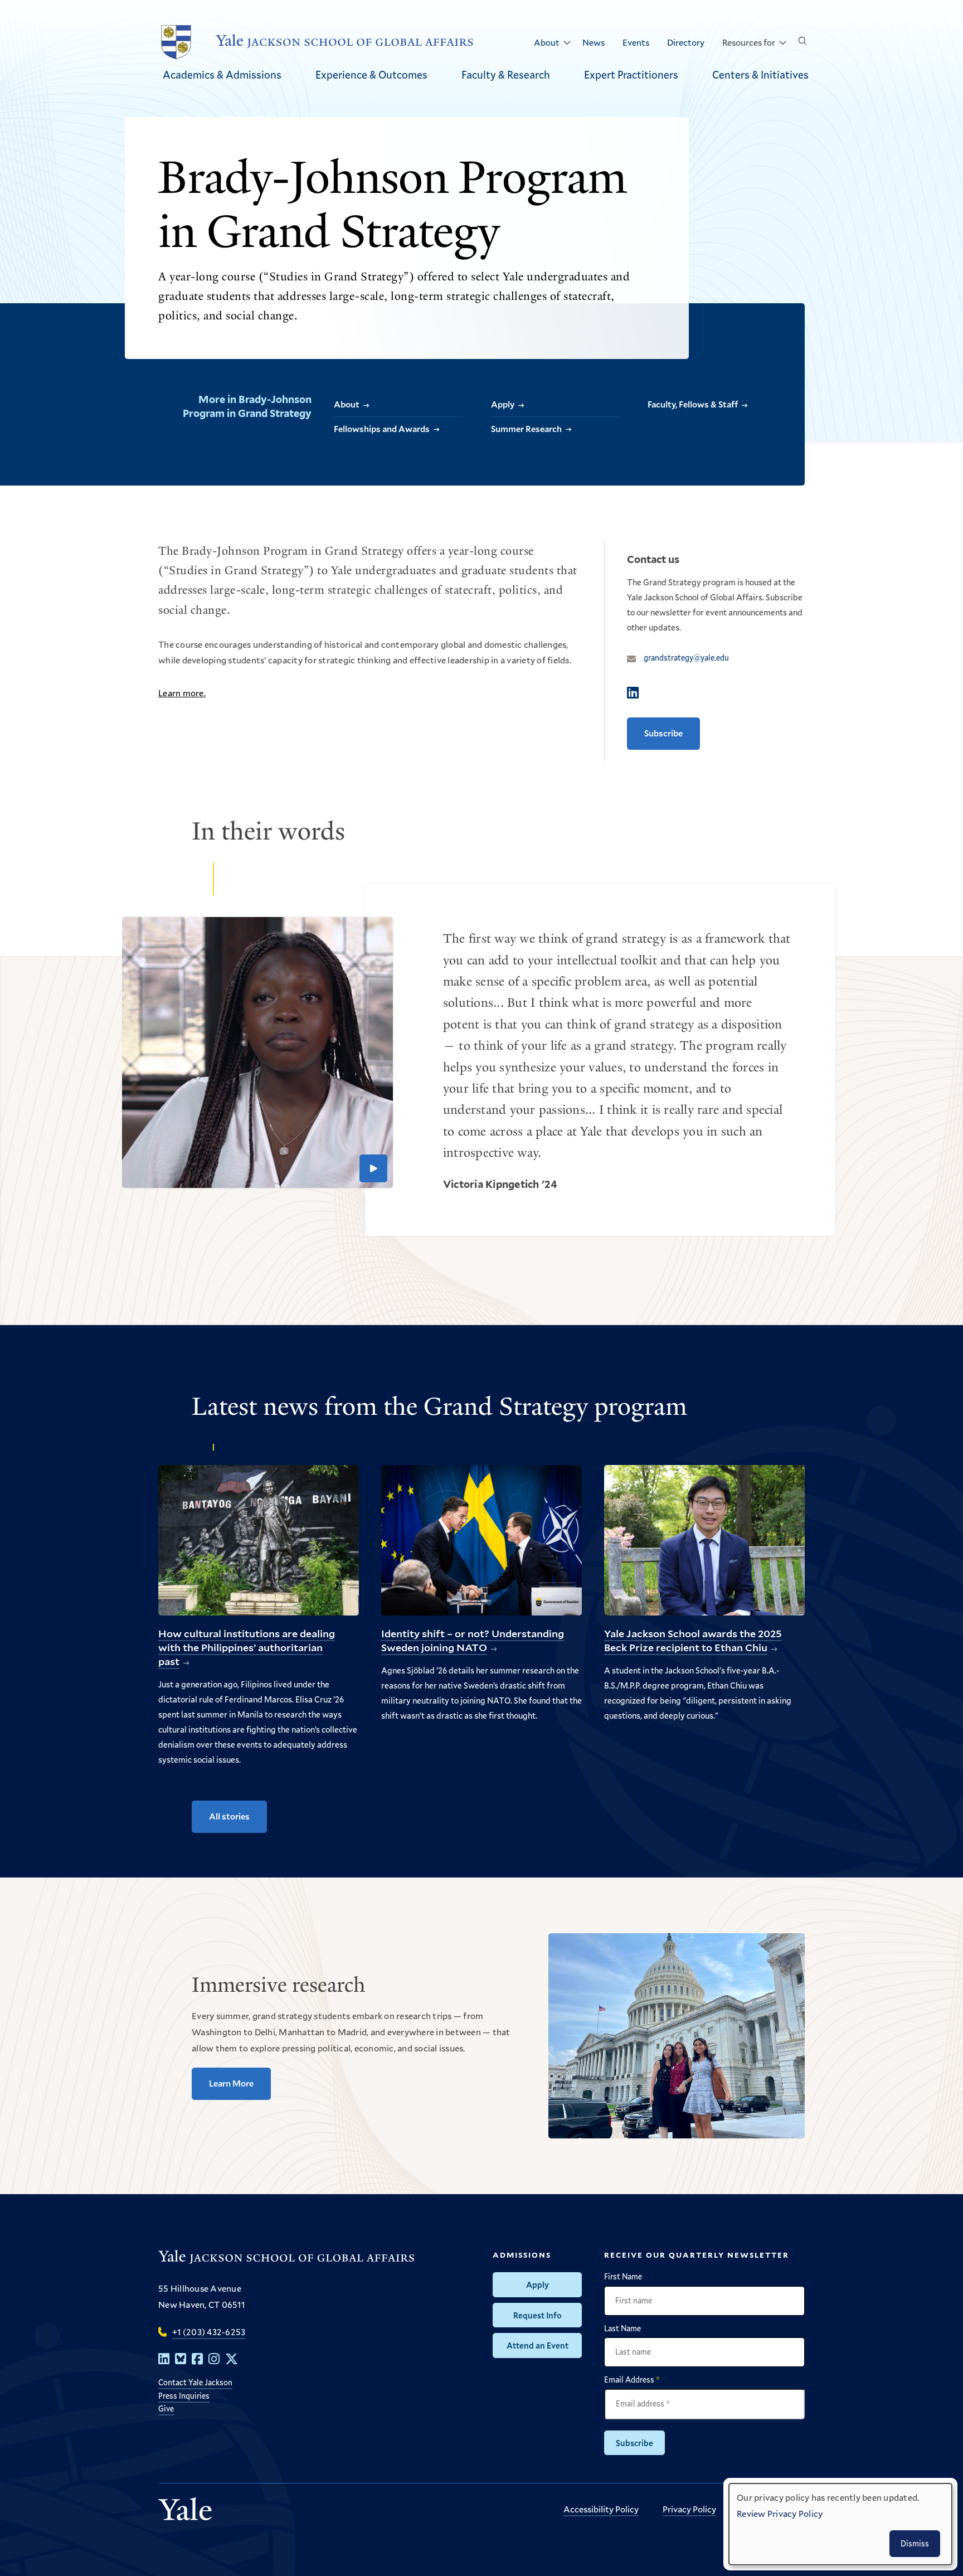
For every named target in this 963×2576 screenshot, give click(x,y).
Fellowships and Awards (382, 428)
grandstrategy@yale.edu (686, 658)
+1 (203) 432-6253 (209, 2332)
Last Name (622, 2328)
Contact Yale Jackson (195, 2382)
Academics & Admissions (222, 74)
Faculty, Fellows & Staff (693, 404)
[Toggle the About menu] (567, 43)
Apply (503, 404)
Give (166, 2408)
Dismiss (915, 2543)
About (547, 42)
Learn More (231, 2083)
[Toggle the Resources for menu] (782, 43)
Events (636, 42)
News (594, 42)
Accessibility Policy (601, 2509)
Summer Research (526, 428)
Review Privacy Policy (780, 2513)
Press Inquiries (184, 2396)
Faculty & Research (506, 74)
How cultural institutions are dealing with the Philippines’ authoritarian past (247, 1648)
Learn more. (182, 693)
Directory (686, 42)
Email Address (632, 2380)
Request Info (538, 2315)
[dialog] (840, 2524)
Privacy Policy (689, 2509)
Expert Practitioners (631, 74)
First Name (623, 2277)
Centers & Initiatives (760, 74)
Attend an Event (538, 2345)
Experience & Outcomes (371, 74)
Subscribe (663, 733)
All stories (229, 1816)
